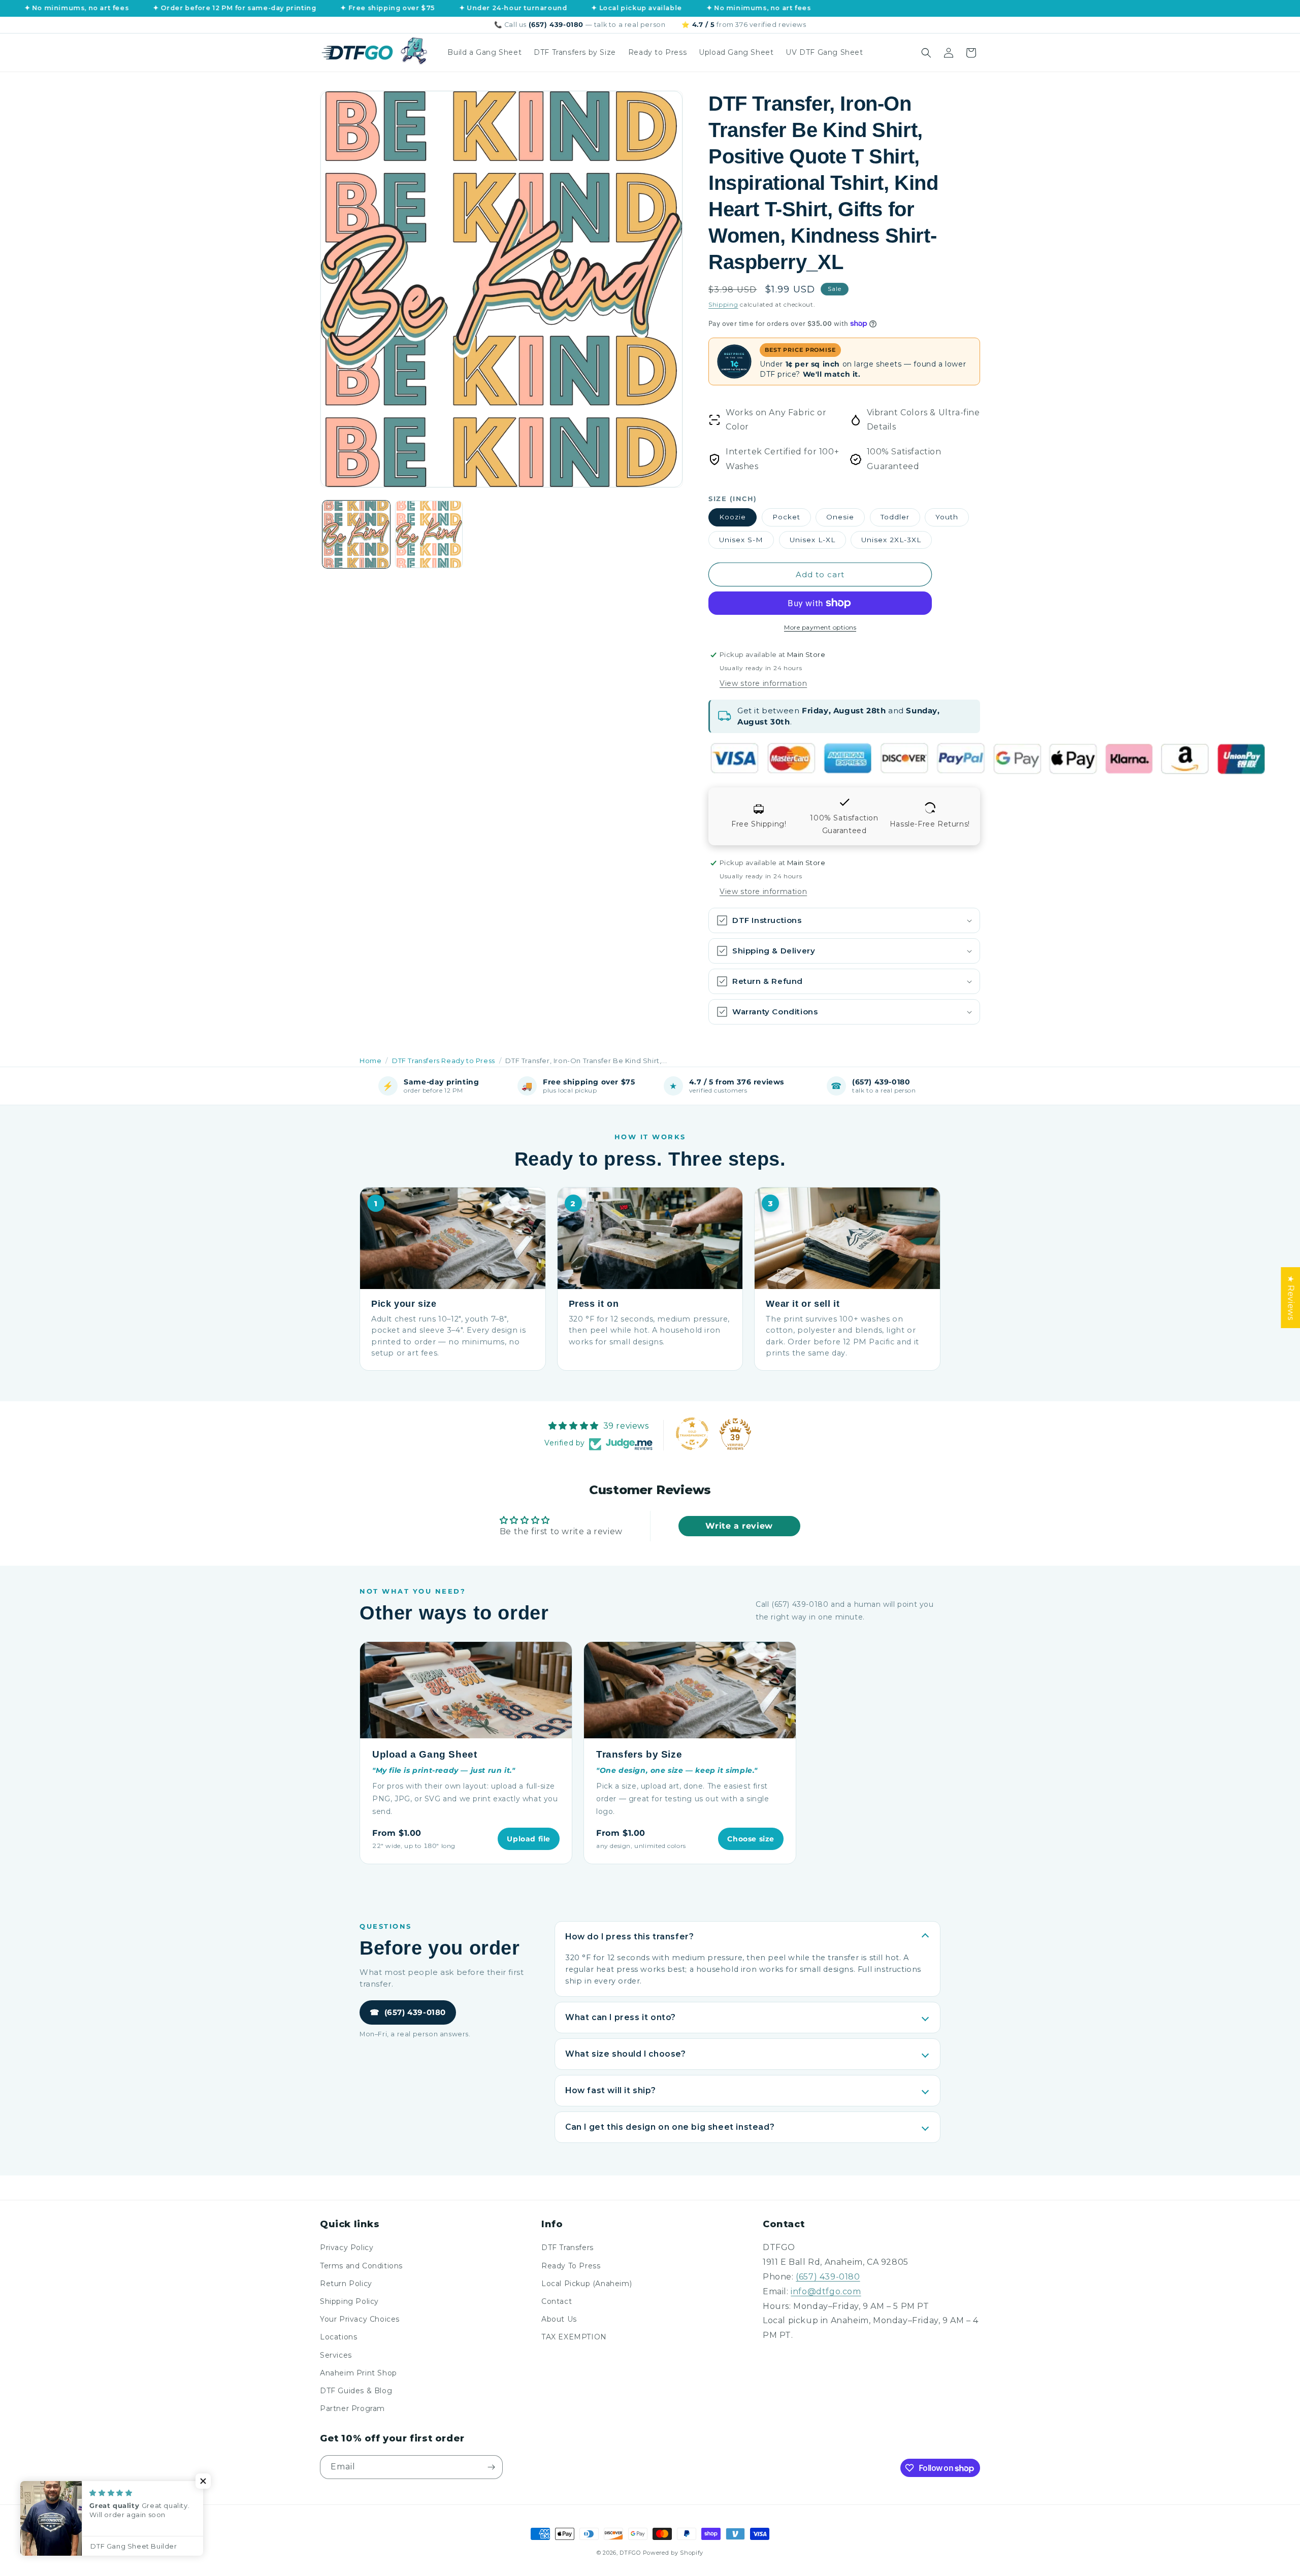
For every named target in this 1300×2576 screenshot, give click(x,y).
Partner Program (352, 2408)
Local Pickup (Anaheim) (587, 2284)
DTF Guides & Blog (356, 2391)
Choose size (751, 1839)
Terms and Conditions (361, 2266)
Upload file (529, 1839)
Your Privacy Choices (360, 2319)
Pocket (786, 517)
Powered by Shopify (673, 2553)
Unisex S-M (741, 540)
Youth (947, 517)
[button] (926, 53)
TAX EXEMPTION (574, 2337)
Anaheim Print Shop (359, 2373)
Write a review (739, 1526)
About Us (559, 2319)
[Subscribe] (491, 2467)
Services (336, 2355)
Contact (557, 2301)
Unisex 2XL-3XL (891, 540)
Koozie (733, 517)
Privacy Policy (347, 2248)
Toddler (895, 517)
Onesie (840, 517)
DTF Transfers (567, 2248)
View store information (763, 683)
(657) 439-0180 (408, 2012)
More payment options (820, 627)
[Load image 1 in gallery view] (356, 534)
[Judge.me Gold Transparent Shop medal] (692, 1434)
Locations (338, 2337)
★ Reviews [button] (1291, 1298)
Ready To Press (571, 2266)
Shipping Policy (349, 2301)
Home (370, 1061)
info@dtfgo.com (826, 2291)
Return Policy (346, 2284)
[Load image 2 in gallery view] (429, 534)
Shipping (723, 304)
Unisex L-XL (812, 540)
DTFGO (630, 2553)
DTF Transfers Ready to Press (444, 1061)
